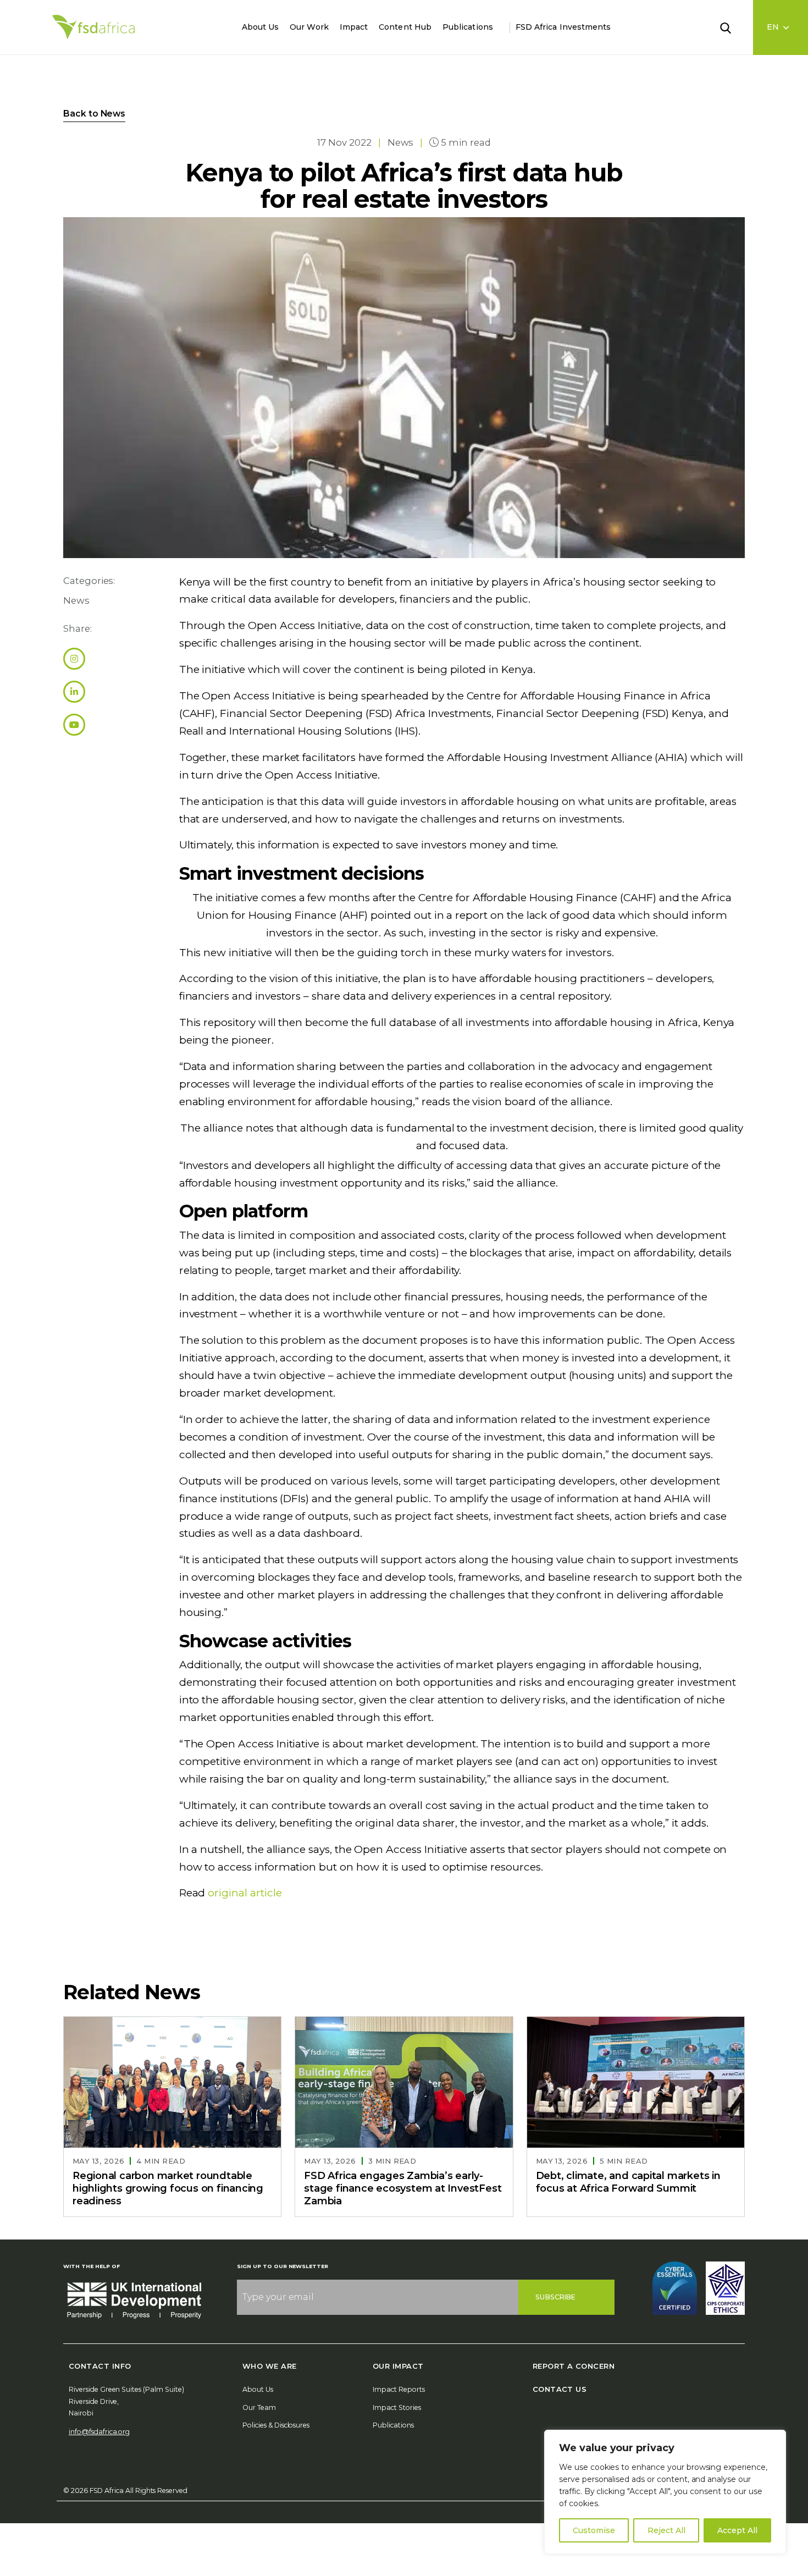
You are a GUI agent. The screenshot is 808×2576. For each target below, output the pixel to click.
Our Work (309, 27)
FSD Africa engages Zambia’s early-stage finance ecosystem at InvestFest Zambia (403, 2189)
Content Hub (405, 27)
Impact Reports (399, 2389)
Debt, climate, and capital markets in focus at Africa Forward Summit (628, 2183)
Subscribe (555, 2297)
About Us (261, 27)
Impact (354, 27)
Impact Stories (397, 2407)
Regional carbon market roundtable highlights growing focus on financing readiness (168, 2189)
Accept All (737, 2530)
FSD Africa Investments (563, 27)
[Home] (93, 27)
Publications (468, 27)
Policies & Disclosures (276, 2425)
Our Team (259, 2407)
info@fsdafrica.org (99, 2432)
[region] (665, 2492)
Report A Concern (574, 2366)
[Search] (732, 27)
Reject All (666, 2530)
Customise (594, 2530)
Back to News (94, 114)
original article (245, 1893)
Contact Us (560, 2389)
